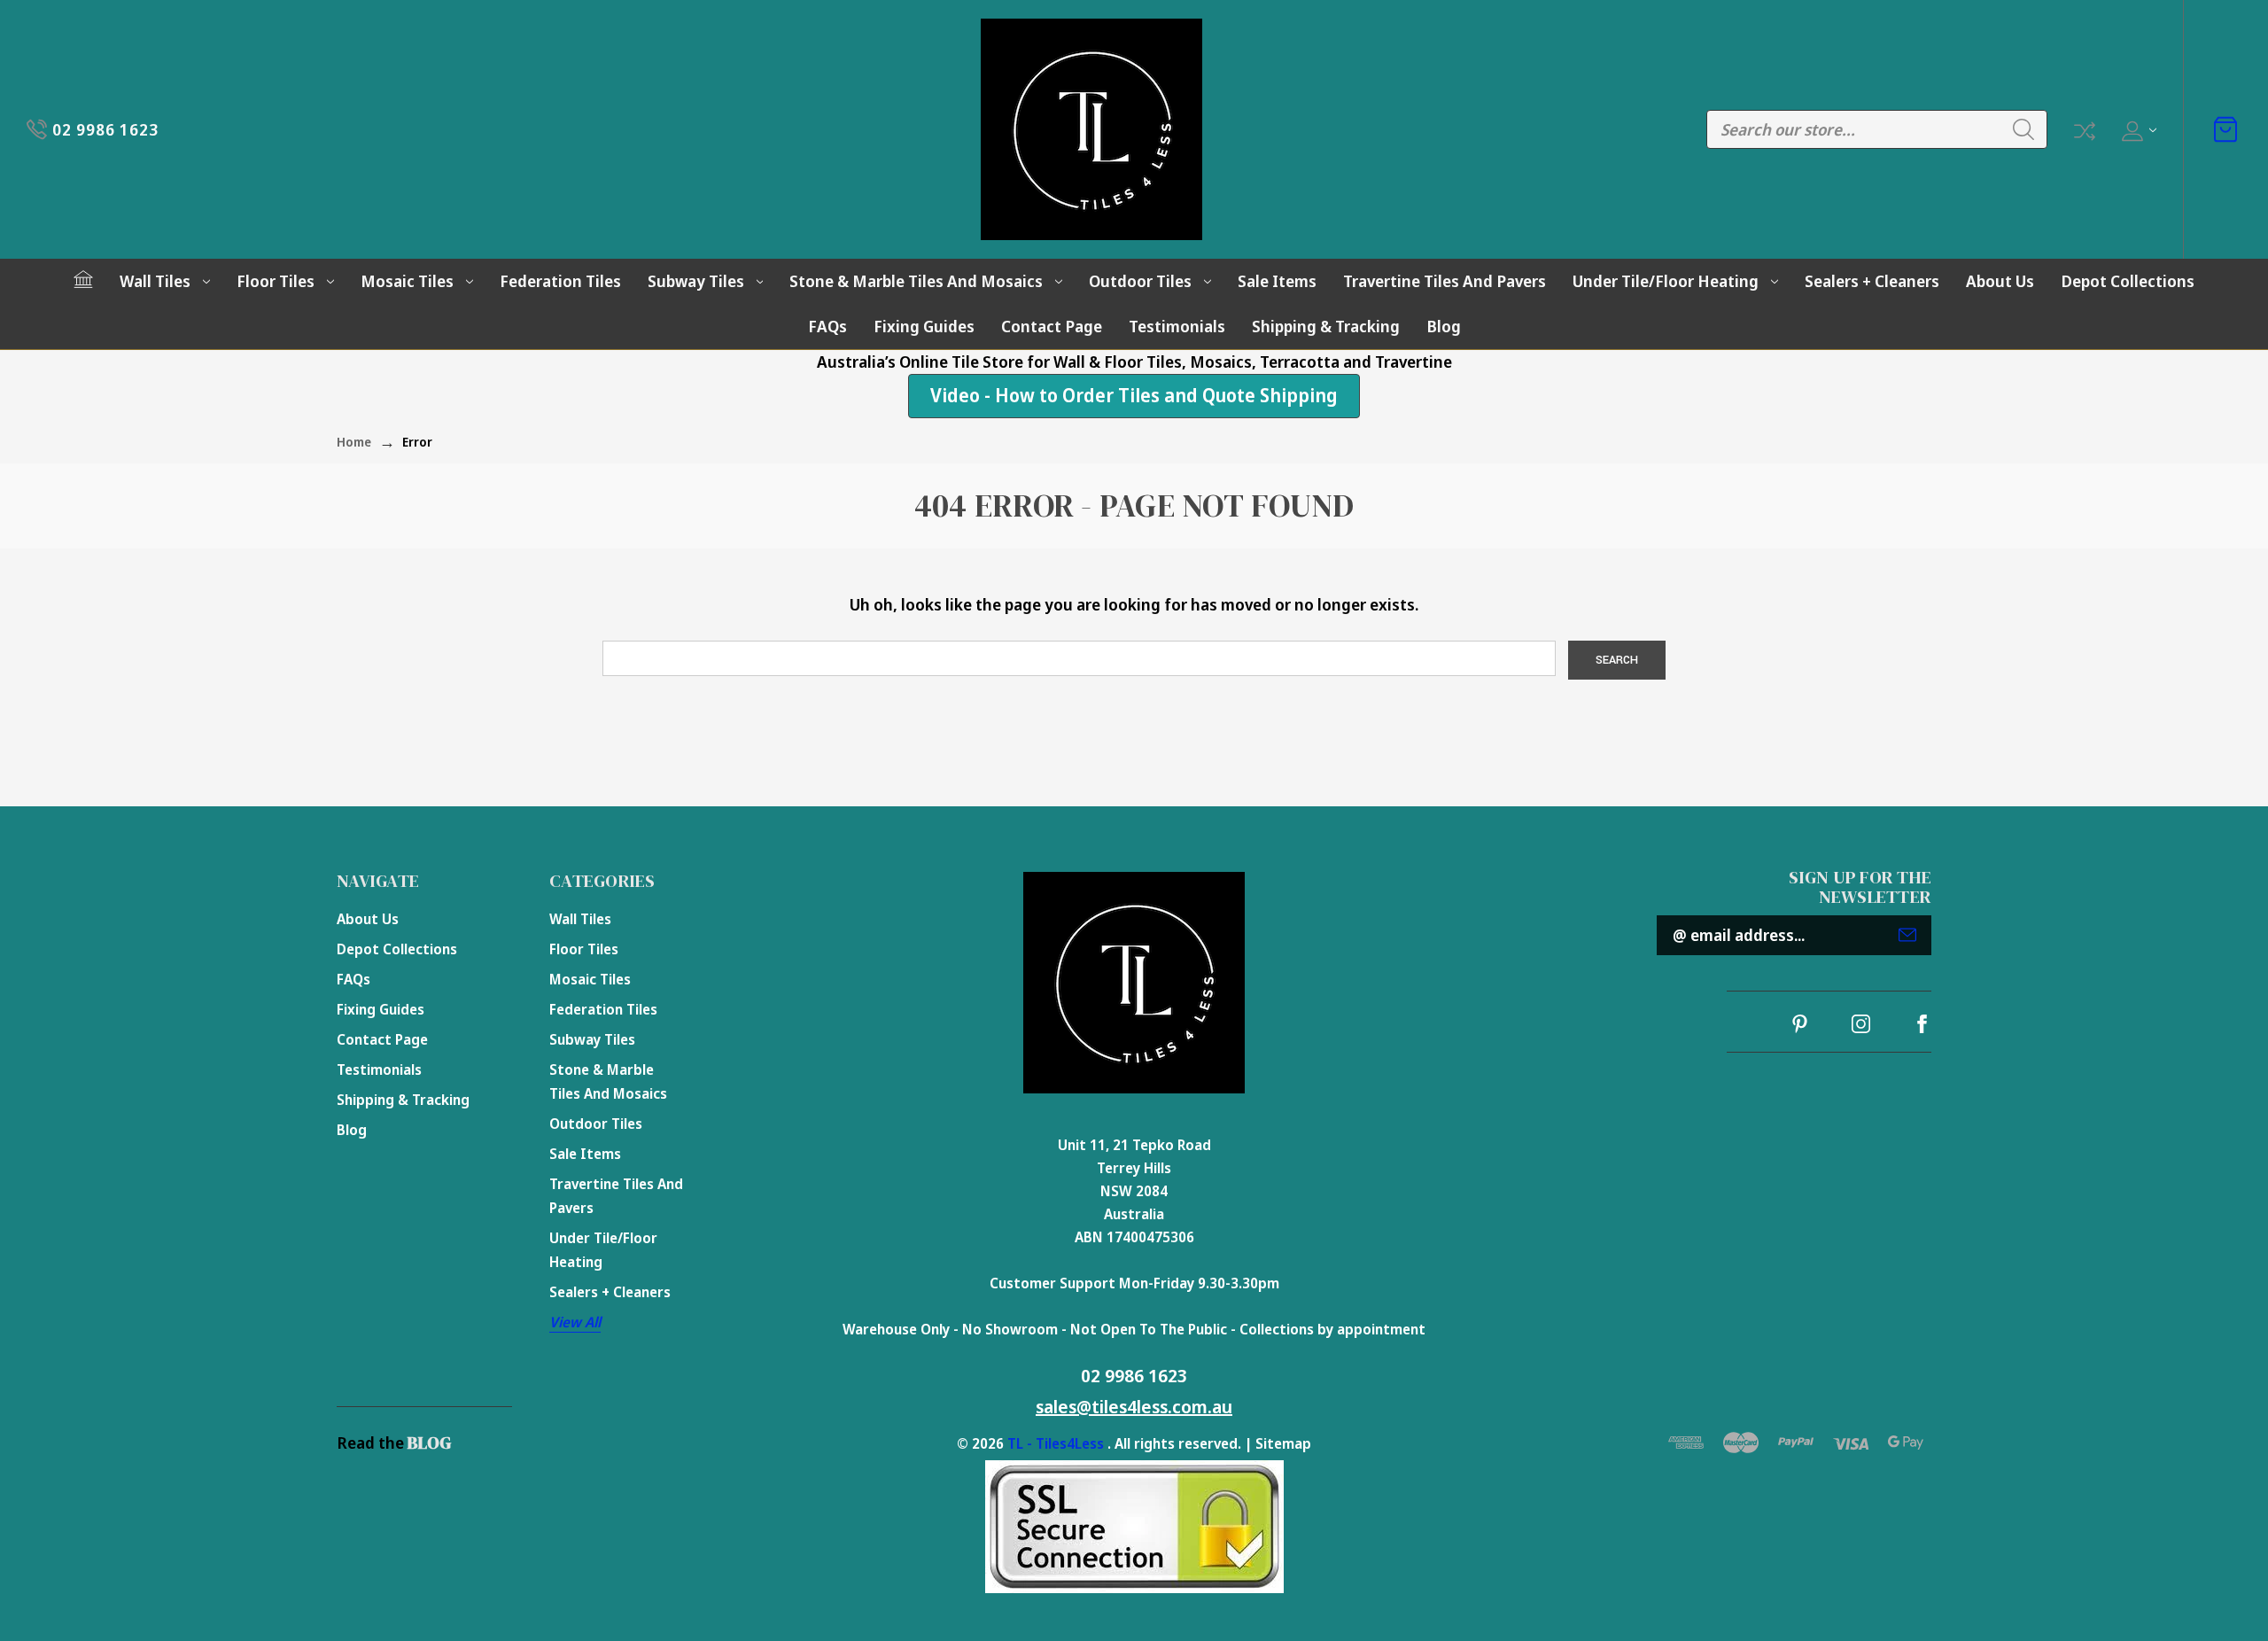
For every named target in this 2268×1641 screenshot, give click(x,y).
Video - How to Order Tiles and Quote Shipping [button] (1134, 395)
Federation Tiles (560, 281)
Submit (1907, 935)
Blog (1444, 326)
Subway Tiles (696, 281)
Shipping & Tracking (1326, 326)
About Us (2000, 281)
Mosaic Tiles (407, 281)
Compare (2083, 129)
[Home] (83, 279)
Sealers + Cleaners (1872, 281)
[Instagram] (1861, 1024)
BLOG (429, 1443)
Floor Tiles (276, 281)
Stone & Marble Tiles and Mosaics (916, 281)
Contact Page (1052, 326)
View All (575, 1322)
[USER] (2137, 130)
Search (2023, 129)
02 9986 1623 (1134, 1376)
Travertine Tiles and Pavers (1445, 281)
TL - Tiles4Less (1056, 1443)
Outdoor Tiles (1140, 281)
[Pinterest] (1800, 1024)
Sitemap (1283, 1443)
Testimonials (1177, 326)
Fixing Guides (924, 326)
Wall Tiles (155, 281)
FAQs (827, 326)
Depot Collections (2128, 281)
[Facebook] (1922, 1024)
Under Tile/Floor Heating (1666, 281)
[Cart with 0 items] (2225, 129)
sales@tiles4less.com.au (1134, 1407)
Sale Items (1277, 281)
